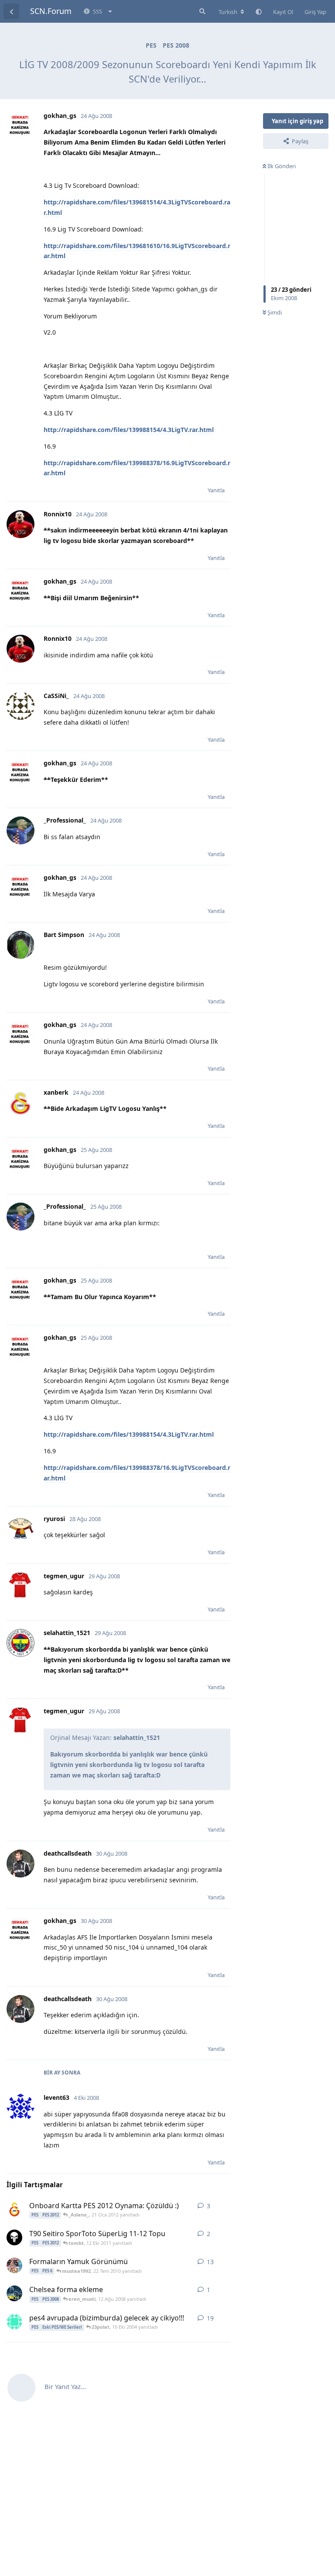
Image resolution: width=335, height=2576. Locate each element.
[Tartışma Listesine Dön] (11, 11)
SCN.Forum (51, 11)
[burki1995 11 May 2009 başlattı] (14, 2265)
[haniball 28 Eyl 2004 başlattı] (14, 2322)
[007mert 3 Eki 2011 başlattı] (14, 2237)
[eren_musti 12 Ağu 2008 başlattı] (14, 2293)
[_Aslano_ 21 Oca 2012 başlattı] (14, 2209)
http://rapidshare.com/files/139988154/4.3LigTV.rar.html (129, 430)
